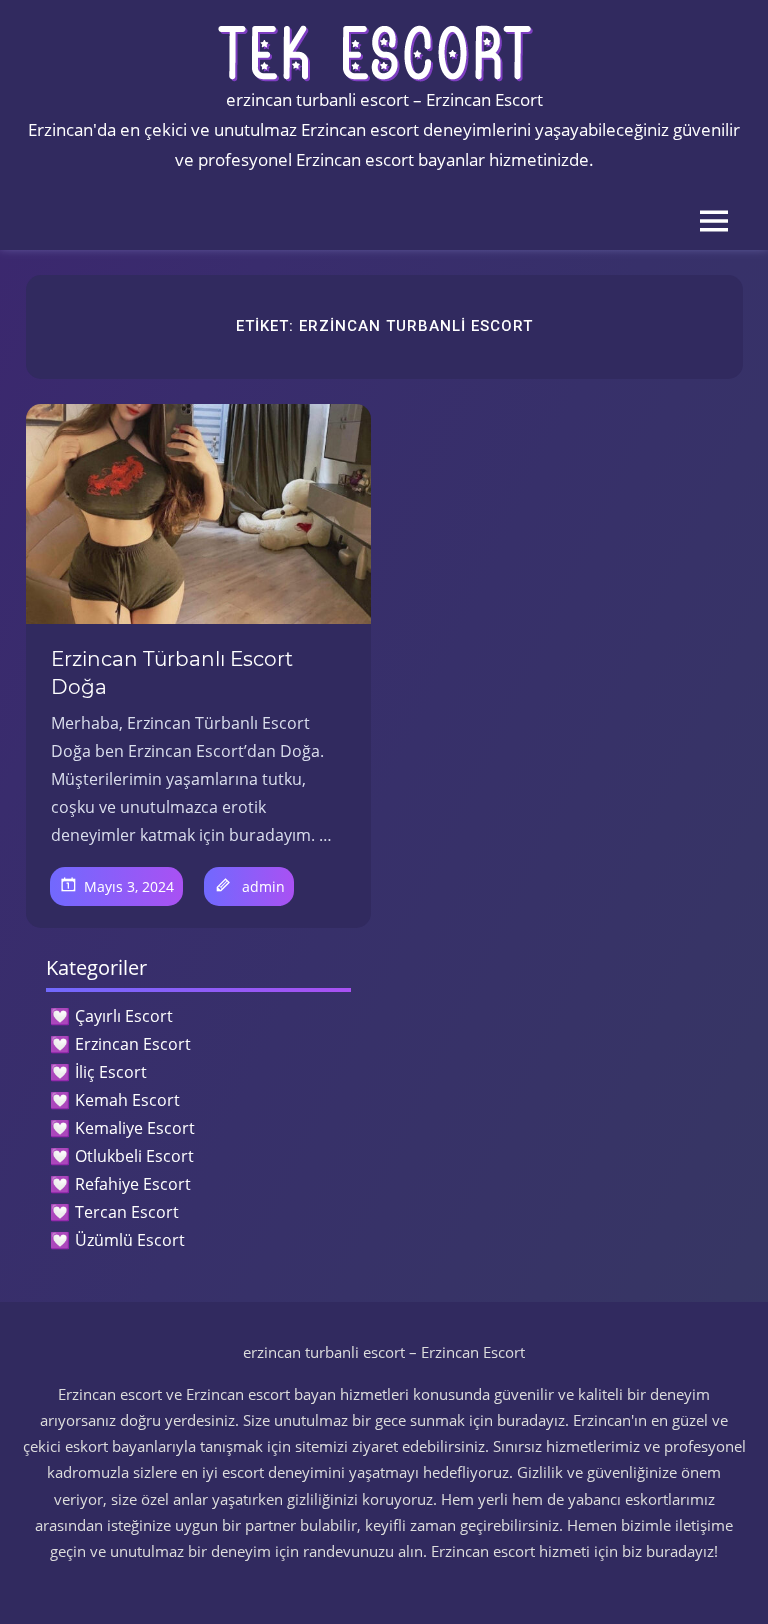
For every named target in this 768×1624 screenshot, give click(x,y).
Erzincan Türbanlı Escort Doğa (172, 673)
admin (263, 886)
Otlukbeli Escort (134, 1156)
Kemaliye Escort (135, 1128)
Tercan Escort (127, 1212)
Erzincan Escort (133, 1044)
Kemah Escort (127, 1100)
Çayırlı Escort (124, 1016)
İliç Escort (111, 1072)
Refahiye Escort (133, 1184)
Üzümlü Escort (130, 1240)
